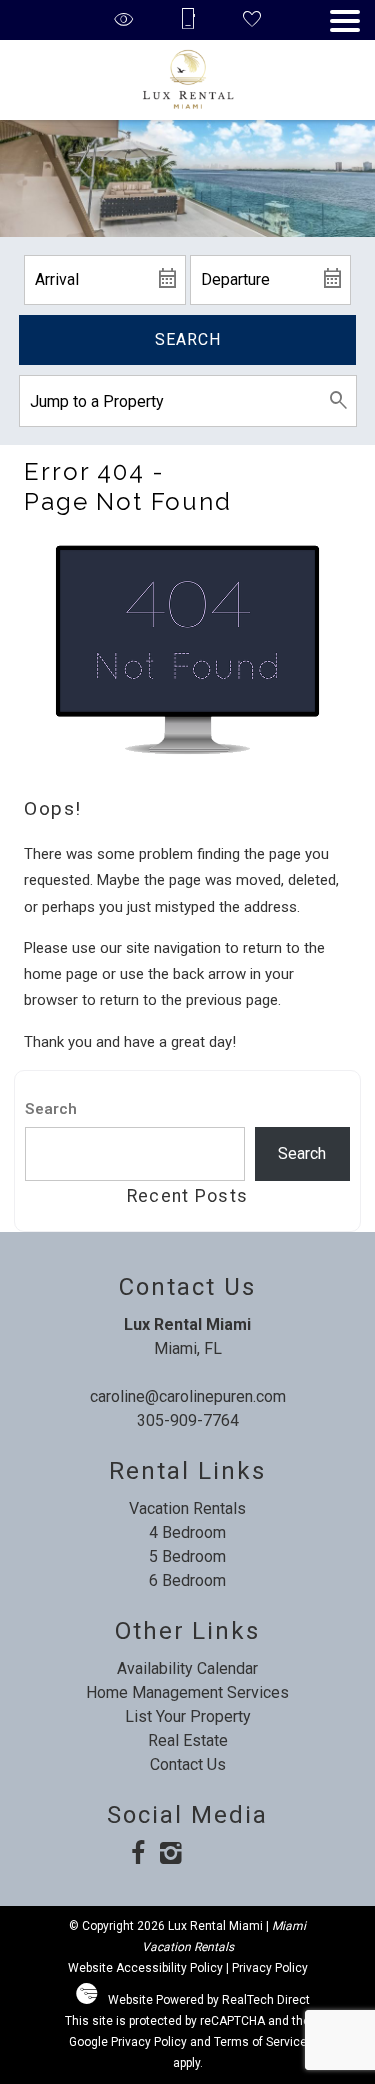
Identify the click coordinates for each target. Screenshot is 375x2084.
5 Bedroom (187, 1556)
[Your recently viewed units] (124, 20)
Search (188, 339)
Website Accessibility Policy (145, 1968)
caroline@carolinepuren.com (188, 1396)
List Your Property (188, 1716)
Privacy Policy (270, 1968)
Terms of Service (260, 2042)
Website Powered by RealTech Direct (209, 2000)
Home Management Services (187, 1692)
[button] (345, 21)
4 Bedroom (187, 1532)
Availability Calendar (187, 1668)
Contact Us (188, 1764)
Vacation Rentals (187, 1508)
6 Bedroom (187, 1580)
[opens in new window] (137, 1855)
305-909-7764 (188, 1420)
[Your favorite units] (252, 20)
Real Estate (188, 1740)
